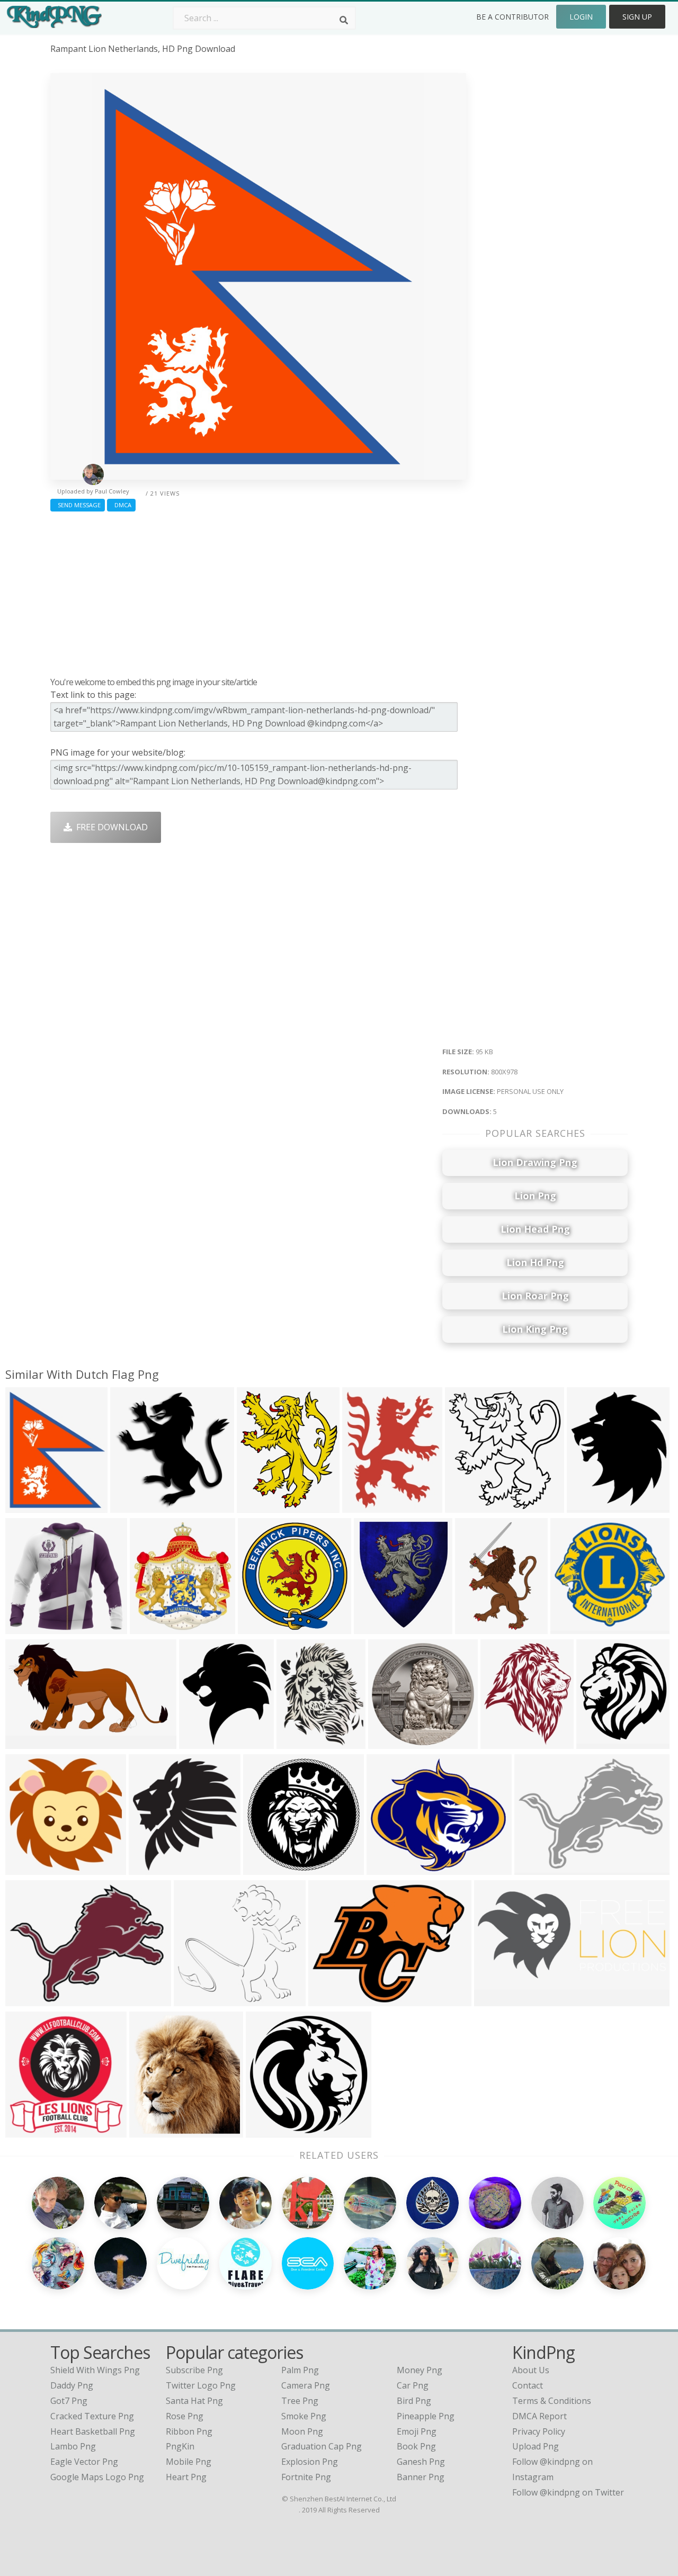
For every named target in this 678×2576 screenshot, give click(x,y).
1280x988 (330, 2000)
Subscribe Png (194, 2370)
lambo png (73, 2446)
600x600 (130, 1506)
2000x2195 (154, 1627)
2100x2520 (378, 1627)
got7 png (69, 2401)
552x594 (149, 1868)
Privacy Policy (539, 2431)
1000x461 (496, 2000)
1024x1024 (29, 1627)
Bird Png (414, 2401)
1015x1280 (366, 1506)
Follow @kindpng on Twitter (568, 2492)
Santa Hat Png (194, 2401)
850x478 (25, 1742)
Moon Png (302, 2431)
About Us (531, 2370)
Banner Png (421, 2477)
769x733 (194, 2000)
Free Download (110, 827)
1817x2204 (261, 1506)
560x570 (258, 1627)
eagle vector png (84, 2462)
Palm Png (300, 2370)
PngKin (180, 2446)
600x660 (149, 2131)
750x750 (25, 2131)
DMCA (121, 505)
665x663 (266, 2131)
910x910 (388, 1742)
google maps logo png (97, 2477)
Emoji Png (417, 2431)
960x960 (587, 1506)
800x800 (534, 1868)
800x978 (25, 1506)
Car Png (413, 2385)
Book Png (416, 2446)
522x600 (199, 1742)
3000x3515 (505, 1742)
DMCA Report (539, 2416)
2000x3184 (479, 1627)
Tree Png (300, 2401)
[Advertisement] (258, 591)
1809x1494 (391, 1868)
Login (581, 17)
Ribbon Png (189, 2431)
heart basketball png (93, 2431)
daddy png (72, 2385)
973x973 (263, 1868)
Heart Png (186, 2477)
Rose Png (185, 2416)
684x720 (465, 1506)
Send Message (78, 505)
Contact (528, 2385)
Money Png (420, 2370)
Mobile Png (189, 2462)
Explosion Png (310, 2462)
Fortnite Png (306, 2477)
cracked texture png (92, 2416)
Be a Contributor (512, 17)
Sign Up (637, 17)
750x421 (570, 1627)
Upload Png (536, 2446)
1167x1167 (600, 1742)
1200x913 (27, 2000)
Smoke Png (304, 2416)
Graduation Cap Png (322, 2446)
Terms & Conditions (552, 2401)
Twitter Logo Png (201, 2385)
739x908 (296, 1742)
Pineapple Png (426, 2416)
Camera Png (306, 2385)
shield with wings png (95, 2370)
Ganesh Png (421, 2462)
